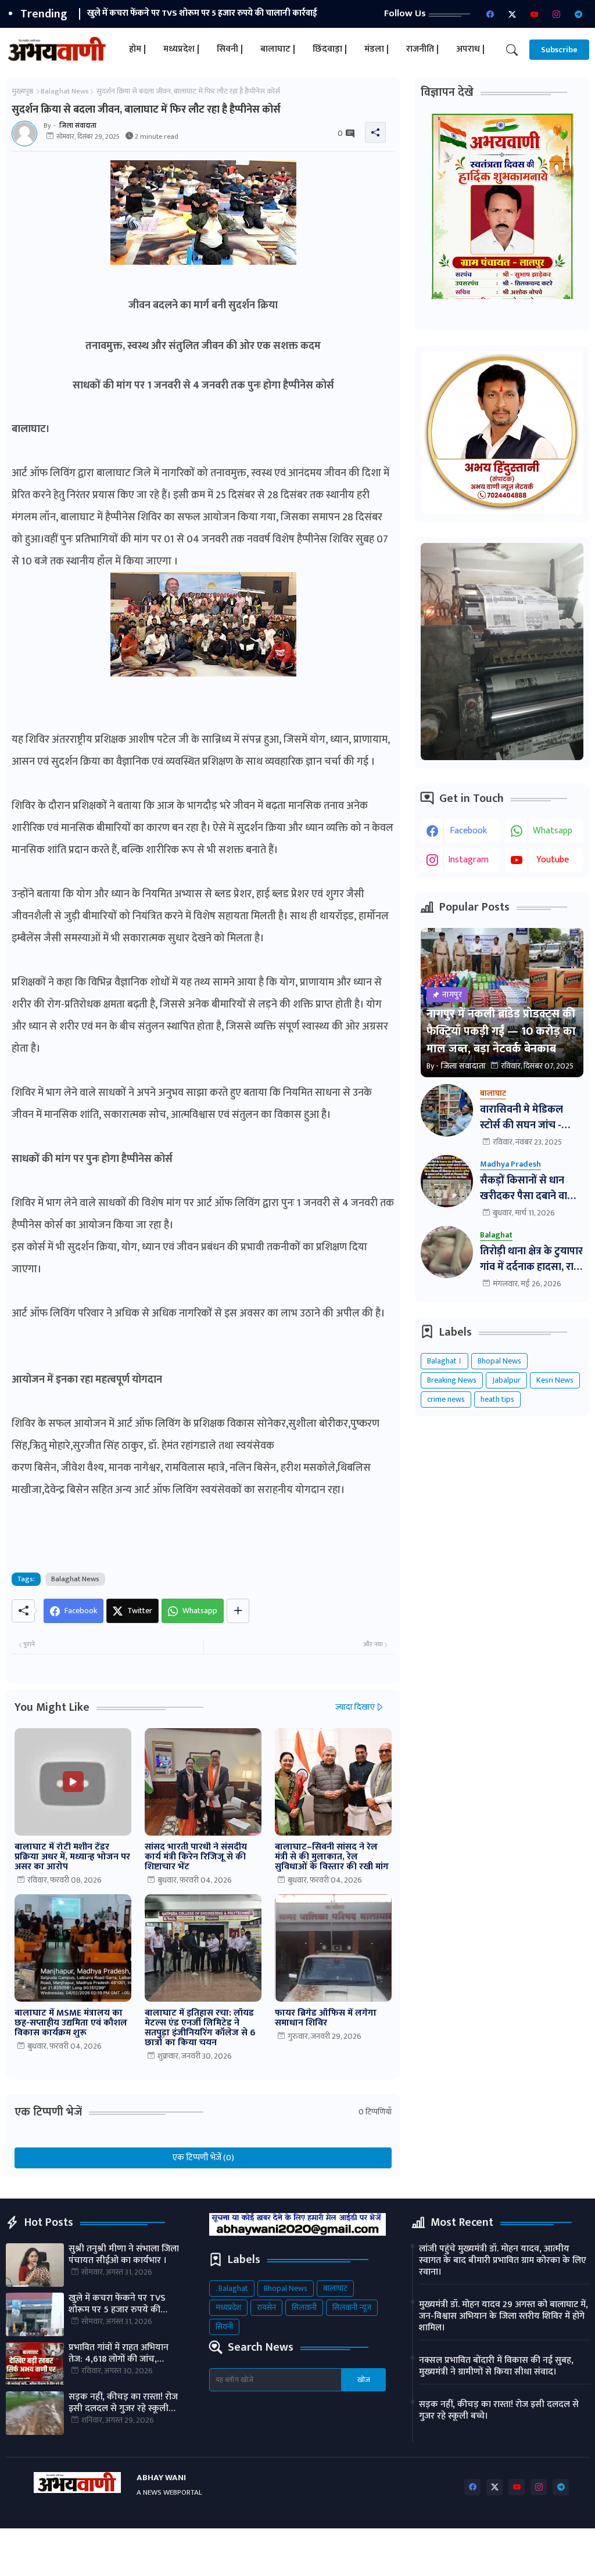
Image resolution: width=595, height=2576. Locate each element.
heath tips (497, 1399)
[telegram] (578, 14)
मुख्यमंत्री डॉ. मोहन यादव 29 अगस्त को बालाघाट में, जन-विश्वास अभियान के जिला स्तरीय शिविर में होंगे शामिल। (503, 2316)
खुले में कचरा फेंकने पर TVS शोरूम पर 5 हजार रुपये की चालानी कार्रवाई (117, 2304)
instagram (468, 860)
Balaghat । (445, 1361)
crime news (446, 1399)
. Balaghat (232, 2288)
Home (352, 2546)
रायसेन (266, 2307)
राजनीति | (422, 49)
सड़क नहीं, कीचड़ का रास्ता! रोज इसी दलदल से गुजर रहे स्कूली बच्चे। (123, 2403)
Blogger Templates (109, 2546)
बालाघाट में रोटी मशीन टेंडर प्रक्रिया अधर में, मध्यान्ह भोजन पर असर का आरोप (72, 1857)
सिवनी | (230, 49)
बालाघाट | (278, 49)
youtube (553, 860)
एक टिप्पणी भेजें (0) (203, 2158)
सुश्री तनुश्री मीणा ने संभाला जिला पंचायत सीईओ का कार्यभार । (124, 2255)
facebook (468, 831)
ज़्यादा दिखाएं (355, 1707)
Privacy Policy (494, 2546)
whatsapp (553, 831)
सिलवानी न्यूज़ (352, 2307)
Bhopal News (499, 1361)
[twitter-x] (512, 14)
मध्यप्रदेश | (181, 49)
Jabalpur (506, 1380)
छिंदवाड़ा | (330, 49)
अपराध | (470, 49)
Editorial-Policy (369, 2558)
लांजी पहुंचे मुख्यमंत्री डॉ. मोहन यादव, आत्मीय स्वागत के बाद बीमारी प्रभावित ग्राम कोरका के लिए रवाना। (503, 2261)
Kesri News (555, 1380)
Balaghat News (65, 91)
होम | (137, 49)
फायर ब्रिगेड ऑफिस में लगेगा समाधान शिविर (326, 2018)
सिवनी (224, 2327)
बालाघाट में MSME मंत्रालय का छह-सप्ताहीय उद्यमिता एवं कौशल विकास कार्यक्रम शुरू (71, 2023)
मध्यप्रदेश (228, 2307)
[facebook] (490, 14)
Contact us (434, 2546)
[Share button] (238, 1611)
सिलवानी (304, 2307)
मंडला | (377, 49)
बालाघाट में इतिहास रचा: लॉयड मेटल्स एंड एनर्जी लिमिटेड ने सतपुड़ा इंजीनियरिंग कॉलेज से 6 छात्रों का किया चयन (200, 2028)
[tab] (137, 50)
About (388, 2546)
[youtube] (534, 14)
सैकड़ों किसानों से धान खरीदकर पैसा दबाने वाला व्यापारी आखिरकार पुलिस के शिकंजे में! (529, 1189)
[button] (512, 50)
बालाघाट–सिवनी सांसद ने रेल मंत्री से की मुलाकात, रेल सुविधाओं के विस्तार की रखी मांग (332, 1857)
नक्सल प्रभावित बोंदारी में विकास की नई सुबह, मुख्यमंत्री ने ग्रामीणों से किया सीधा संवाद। (496, 2366)
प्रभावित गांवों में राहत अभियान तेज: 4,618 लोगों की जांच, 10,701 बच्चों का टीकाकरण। (226, 13)
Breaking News (452, 1380)
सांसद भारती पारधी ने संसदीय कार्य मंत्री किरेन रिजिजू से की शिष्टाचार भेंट (196, 1857)
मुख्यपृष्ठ (22, 91)
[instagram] (556, 14)
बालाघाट (335, 2288)
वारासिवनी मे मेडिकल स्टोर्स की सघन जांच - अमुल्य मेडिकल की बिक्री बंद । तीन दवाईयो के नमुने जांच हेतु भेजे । (529, 1118)
